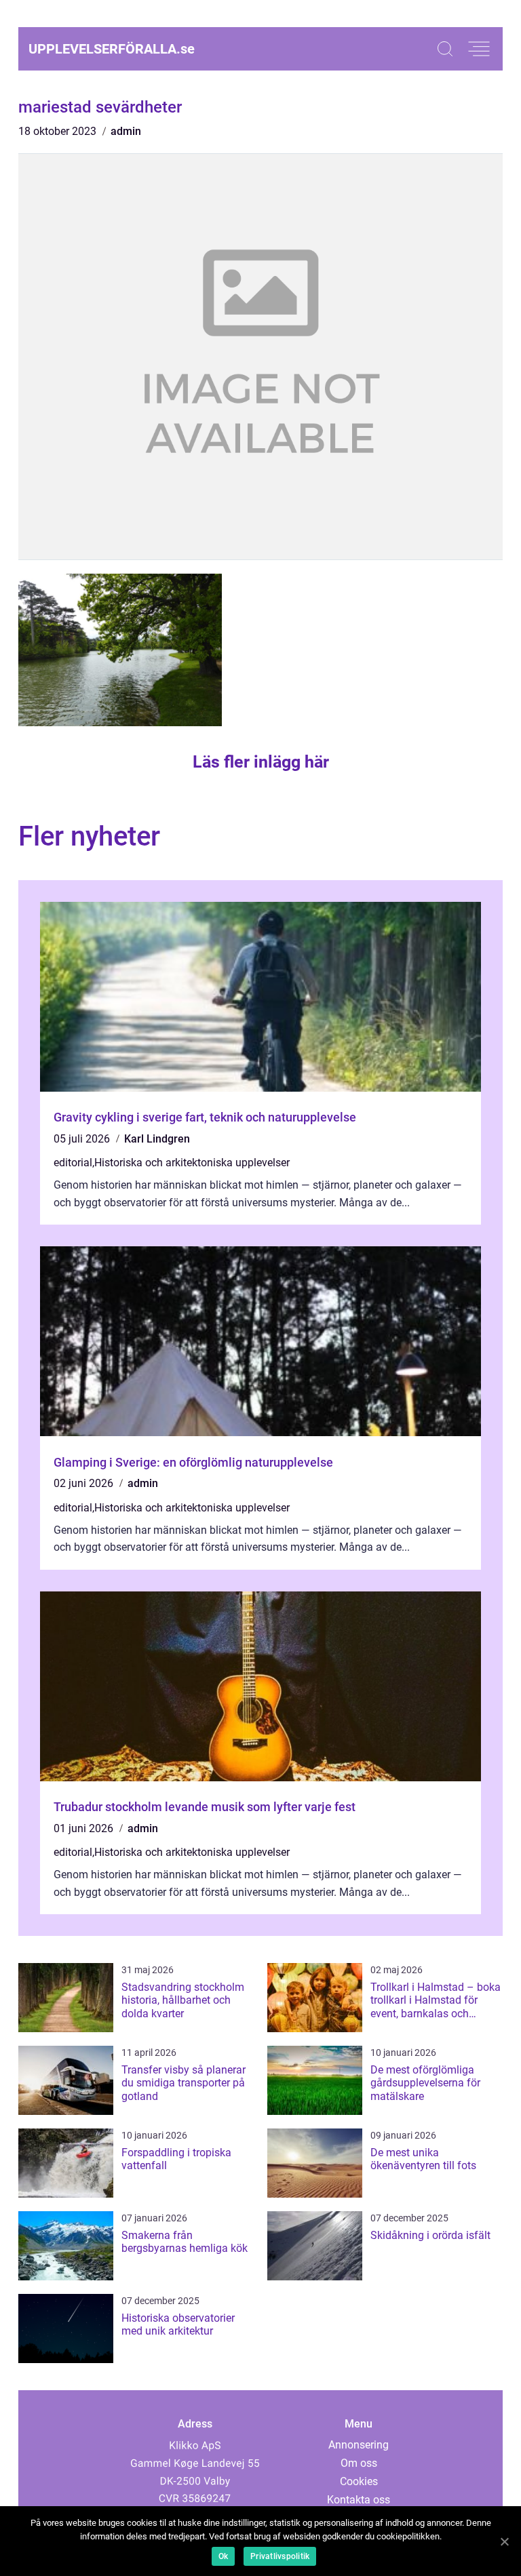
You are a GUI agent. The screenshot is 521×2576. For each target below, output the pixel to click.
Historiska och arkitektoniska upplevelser (192, 1163)
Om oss (359, 2463)
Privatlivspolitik (280, 2556)
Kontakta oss (359, 2500)
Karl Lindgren (157, 1139)
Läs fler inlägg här (261, 762)
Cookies (359, 2481)
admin (126, 131)
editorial (73, 1163)
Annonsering (359, 2445)
